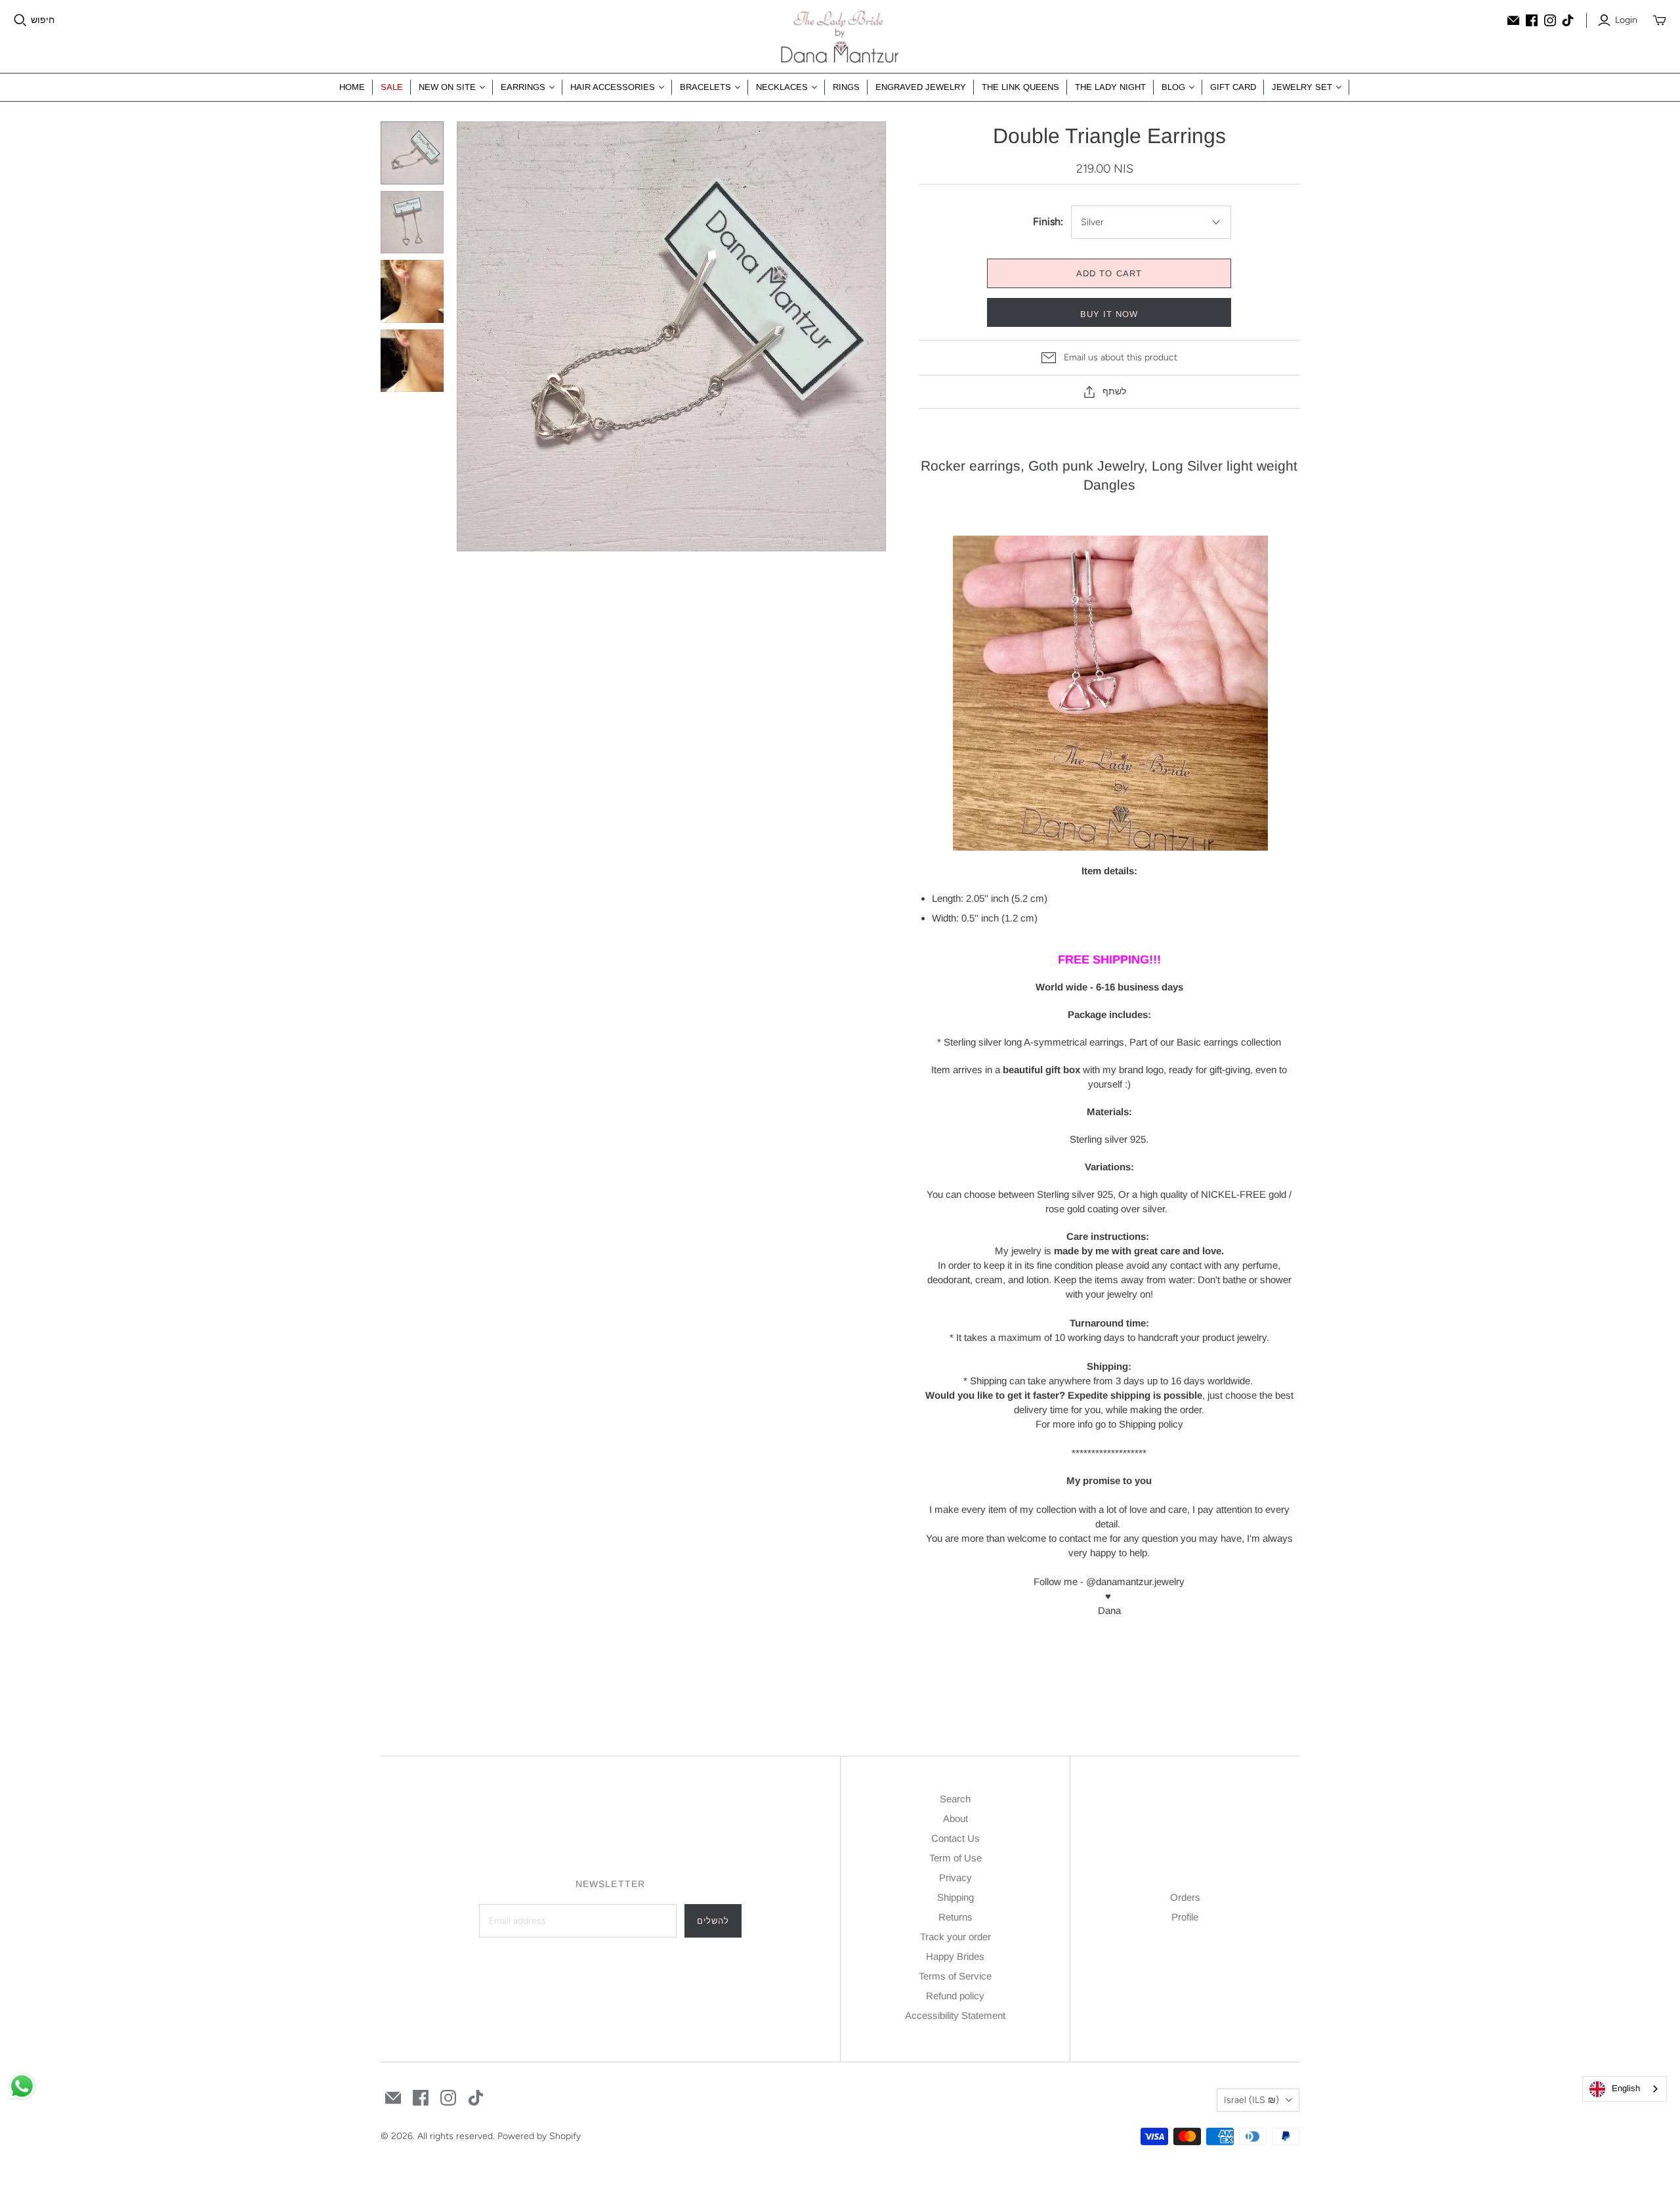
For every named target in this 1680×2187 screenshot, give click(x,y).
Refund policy (955, 1996)
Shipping (955, 1897)
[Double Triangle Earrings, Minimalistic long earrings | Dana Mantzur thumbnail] (412, 223)
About (955, 1818)
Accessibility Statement (955, 2015)
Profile (1185, 1917)
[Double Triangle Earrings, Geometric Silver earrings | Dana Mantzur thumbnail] (412, 153)
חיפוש (43, 20)
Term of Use (955, 1858)
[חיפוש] (20, 20)
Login (1626, 20)
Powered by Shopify (539, 2136)
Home (352, 87)
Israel (1251, 2100)
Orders (1185, 1897)
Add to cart (1109, 273)
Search (955, 1799)
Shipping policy (1151, 1424)
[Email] (1513, 20)
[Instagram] (1550, 20)
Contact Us (955, 1838)
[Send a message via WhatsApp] (22, 2086)
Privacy (955, 1878)
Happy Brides (955, 1956)
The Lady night (1110, 87)
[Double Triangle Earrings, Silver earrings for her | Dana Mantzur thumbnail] (412, 361)
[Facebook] (1532, 20)
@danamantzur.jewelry (1135, 1582)
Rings (846, 87)
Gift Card (1233, 87)
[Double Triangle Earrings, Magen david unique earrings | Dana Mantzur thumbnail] (412, 291)
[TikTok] (1568, 20)
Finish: (1048, 222)
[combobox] (1625, 2089)
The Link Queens (1020, 87)
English (1626, 2088)
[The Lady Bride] (840, 36)
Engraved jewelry (921, 87)
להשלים (713, 1921)
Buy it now (1109, 314)
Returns (955, 1917)
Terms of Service (955, 1976)
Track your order (955, 1937)
